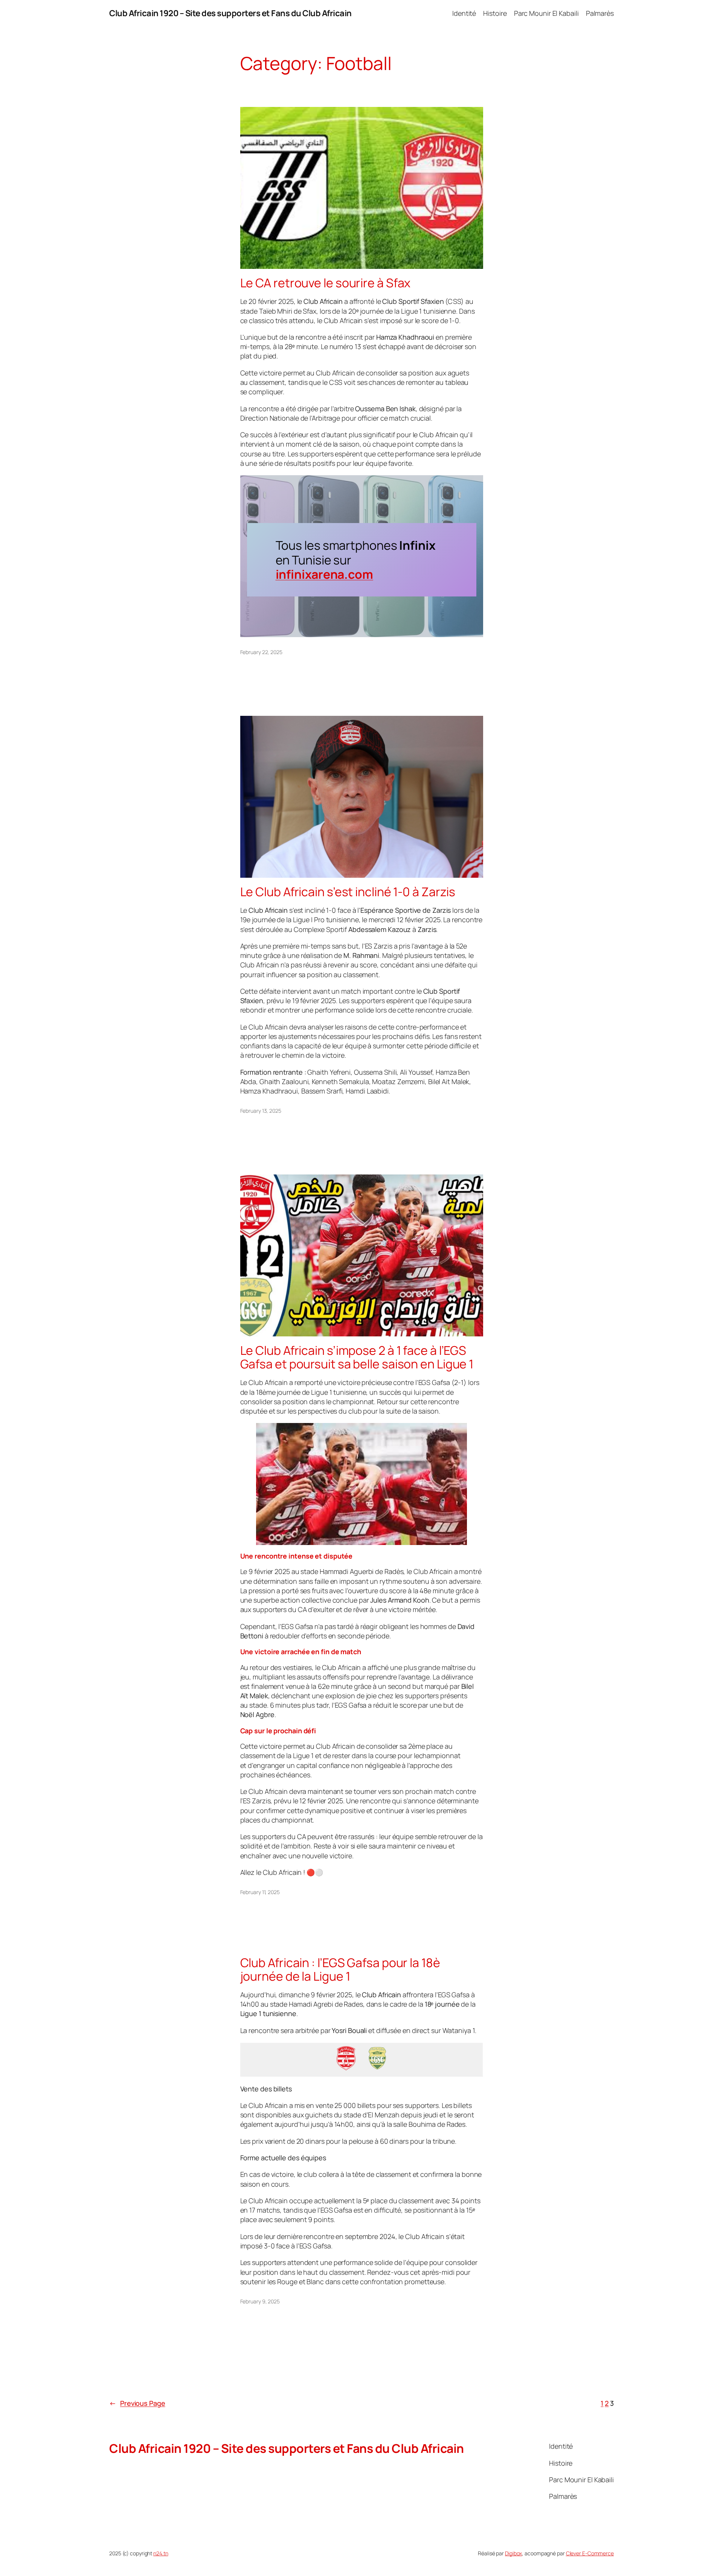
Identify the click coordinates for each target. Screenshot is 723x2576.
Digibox (513, 2553)
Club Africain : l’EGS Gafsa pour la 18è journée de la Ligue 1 (340, 1969)
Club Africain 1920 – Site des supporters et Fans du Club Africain (230, 13)
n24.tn (161, 2553)
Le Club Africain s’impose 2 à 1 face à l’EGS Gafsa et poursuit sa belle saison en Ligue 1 (357, 1357)
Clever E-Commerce (590, 2553)
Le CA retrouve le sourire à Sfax (326, 283)
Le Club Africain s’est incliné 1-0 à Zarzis (348, 892)
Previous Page (137, 2403)
